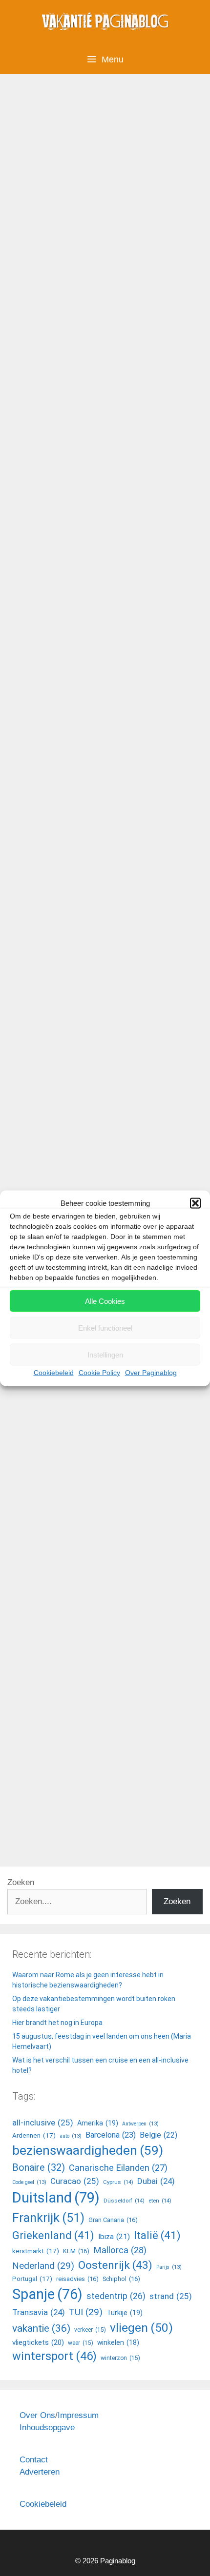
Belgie (158, 2135)
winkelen (118, 2342)
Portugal (32, 2279)
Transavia (89, 555)
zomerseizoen (126, 996)
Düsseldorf (124, 2201)
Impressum (78, 2415)
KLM (57, 996)
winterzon (120, 2358)
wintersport (54, 2356)
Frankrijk (48, 2218)
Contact (34, 2460)
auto (71, 2136)
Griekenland (53, 2235)
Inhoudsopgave (47, 2428)
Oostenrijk (115, 2265)
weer (81, 2343)
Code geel (29, 2182)
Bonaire (39, 2168)
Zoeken (21, 1882)
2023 (35, 555)
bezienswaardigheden (88, 2150)
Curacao (75, 2181)
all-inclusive (70, 1402)
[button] (195, 1203)
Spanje (47, 2294)
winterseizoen (40, 570)
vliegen (83, 996)
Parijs (169, 2267)
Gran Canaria (113, 2220)
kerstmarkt (36, 2251)
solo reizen (117, 1402)
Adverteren (40, 2472)
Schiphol (121, 2279)
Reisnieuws (47, 1386)
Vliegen (39, 540)
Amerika (98, 2123)
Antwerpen (140, 2124)
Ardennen (34, 2135)
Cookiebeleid (54, 1373)
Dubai (156, 2181)
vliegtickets (132, 555)
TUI (176, 1402)
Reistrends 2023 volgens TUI (94, 1051)
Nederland (43, 2266)
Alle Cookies (105, 1301)
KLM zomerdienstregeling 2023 (100, 624)
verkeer (90, 2330)
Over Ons (37, 2415)
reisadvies (77, 2279)
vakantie (92, 1825)
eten (160, 2201)
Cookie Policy (99, 1373)
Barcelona (111, 2135)
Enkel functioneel (105, 1327)
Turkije (125, 2313)
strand (171, 2296)
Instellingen (105, 1354)
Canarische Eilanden (118, 2168)
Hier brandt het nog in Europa (57, 2023)
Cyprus (118, 2182)
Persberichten (51, 1810)
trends (153, 1402)
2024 (57, 555)
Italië (157, 2235)
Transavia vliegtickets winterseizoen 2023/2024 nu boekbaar (92, 177)
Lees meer (44, 505)
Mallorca (120, 2250)
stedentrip (116, 2296)
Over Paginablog (151, 1373)
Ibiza (114, 2237)
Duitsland (56, 2198)
